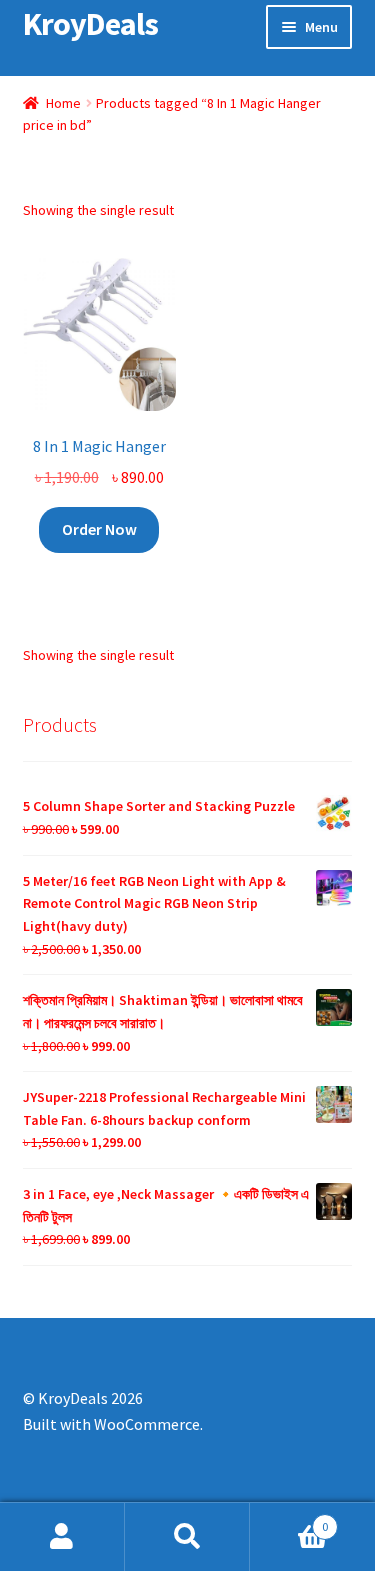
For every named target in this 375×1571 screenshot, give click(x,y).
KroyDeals (90, 24)
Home (63, 103)
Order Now (99, 529)
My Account (62, 1537)
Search (187, 1537)
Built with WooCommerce (111, 1424)
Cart (289, 1519)
